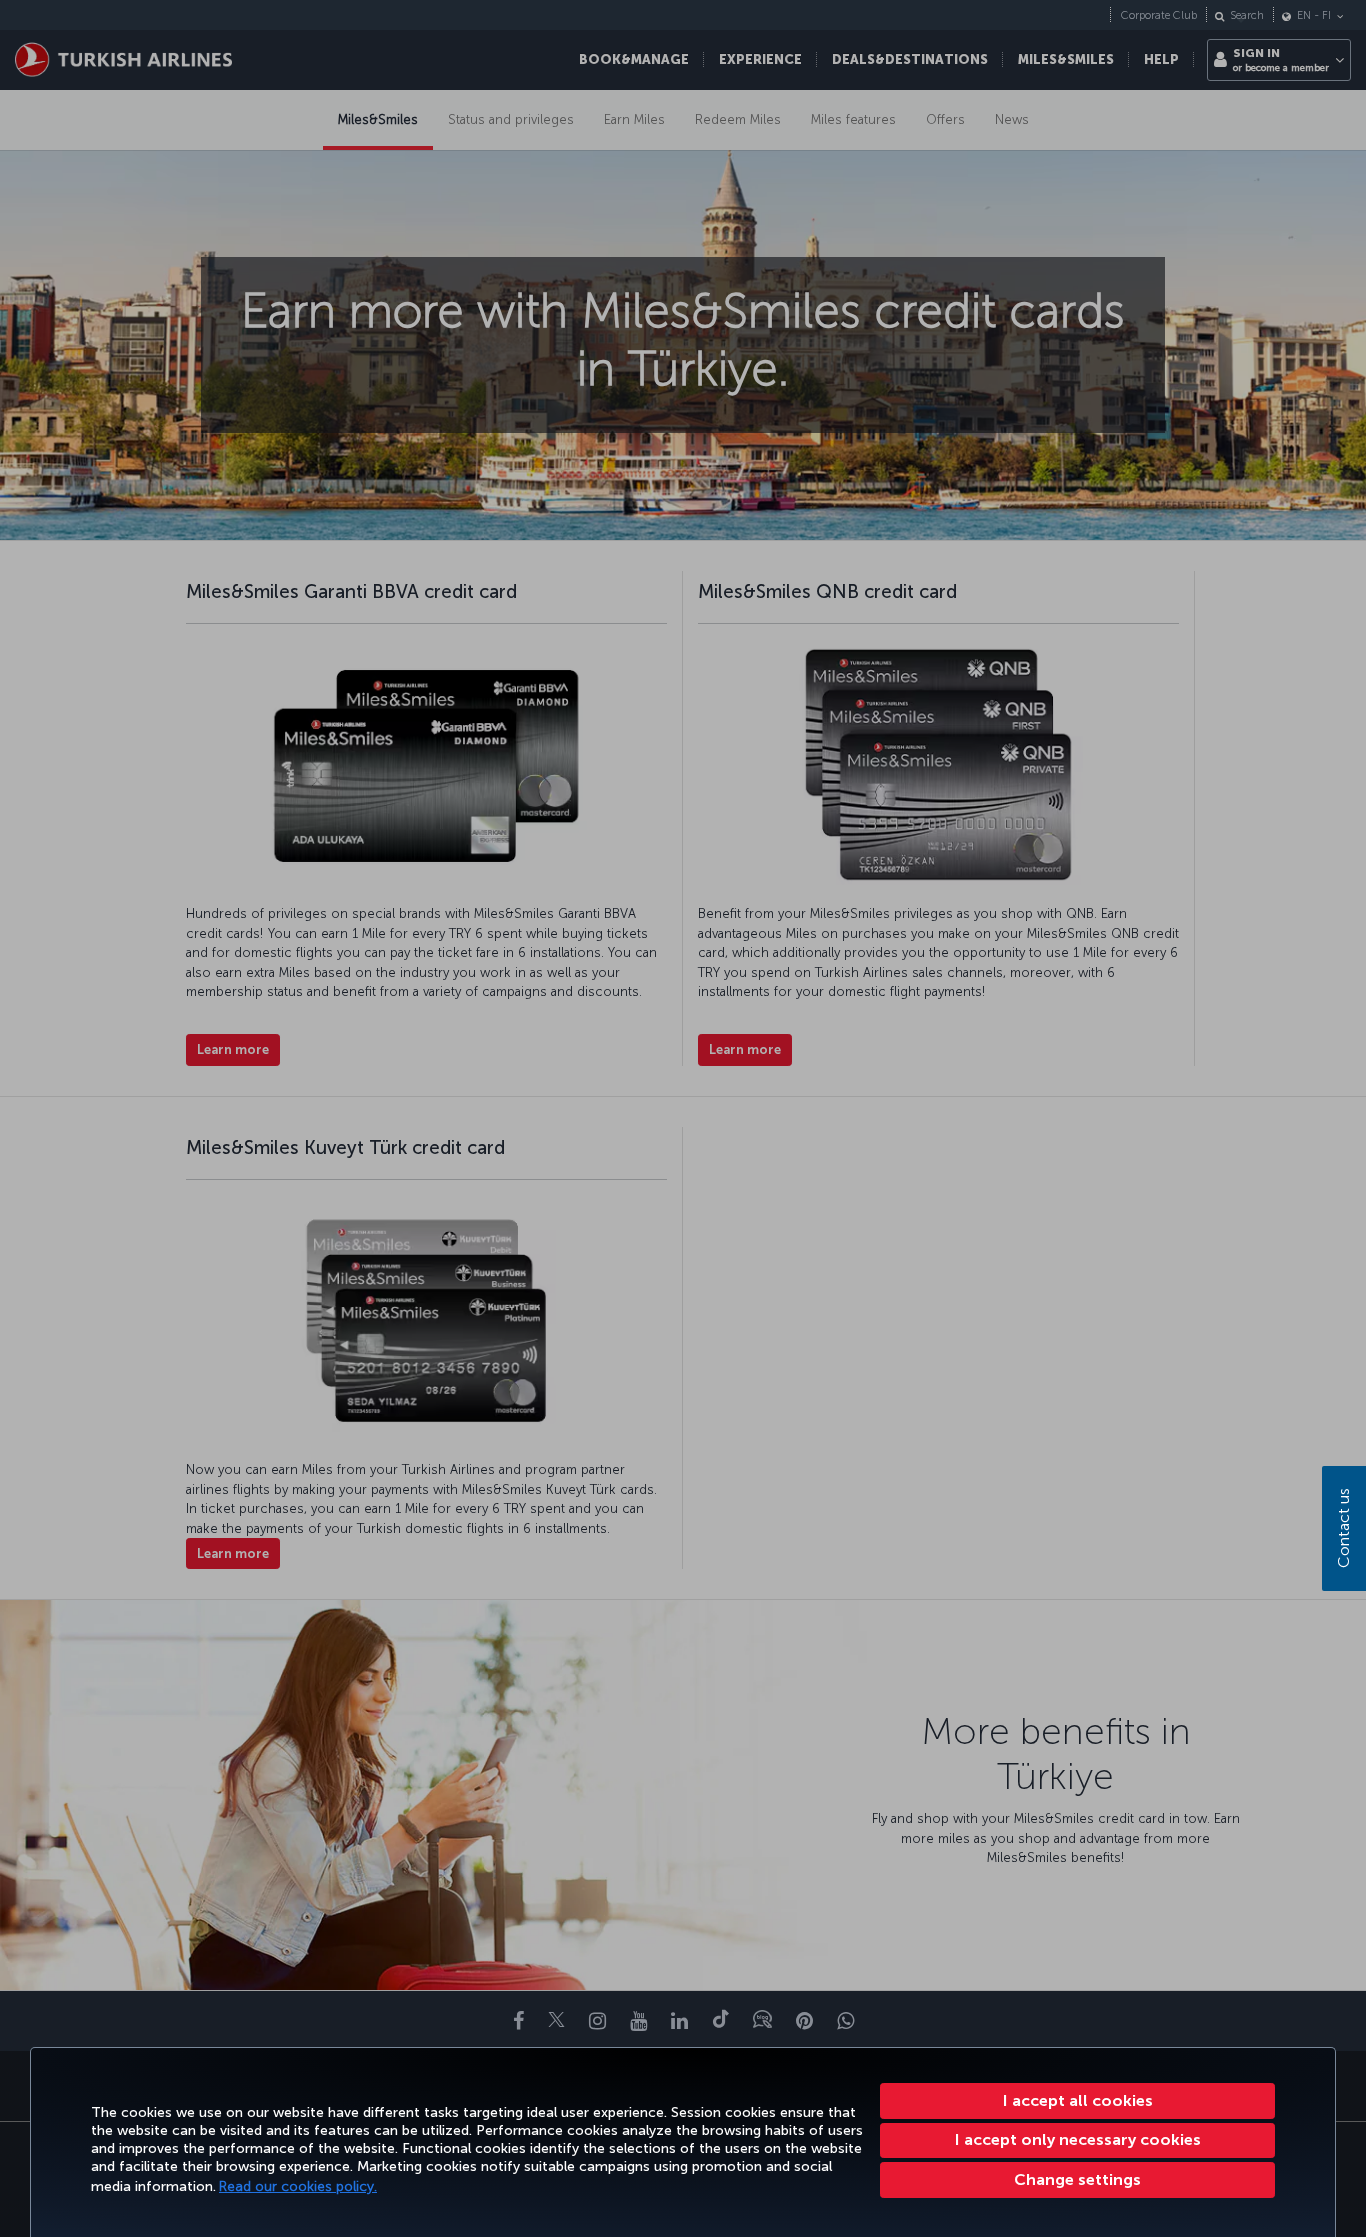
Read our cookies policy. (298, 2186)
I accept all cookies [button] (1078, 2100)
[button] (1077, 2180)
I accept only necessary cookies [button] (1078, 2139)
